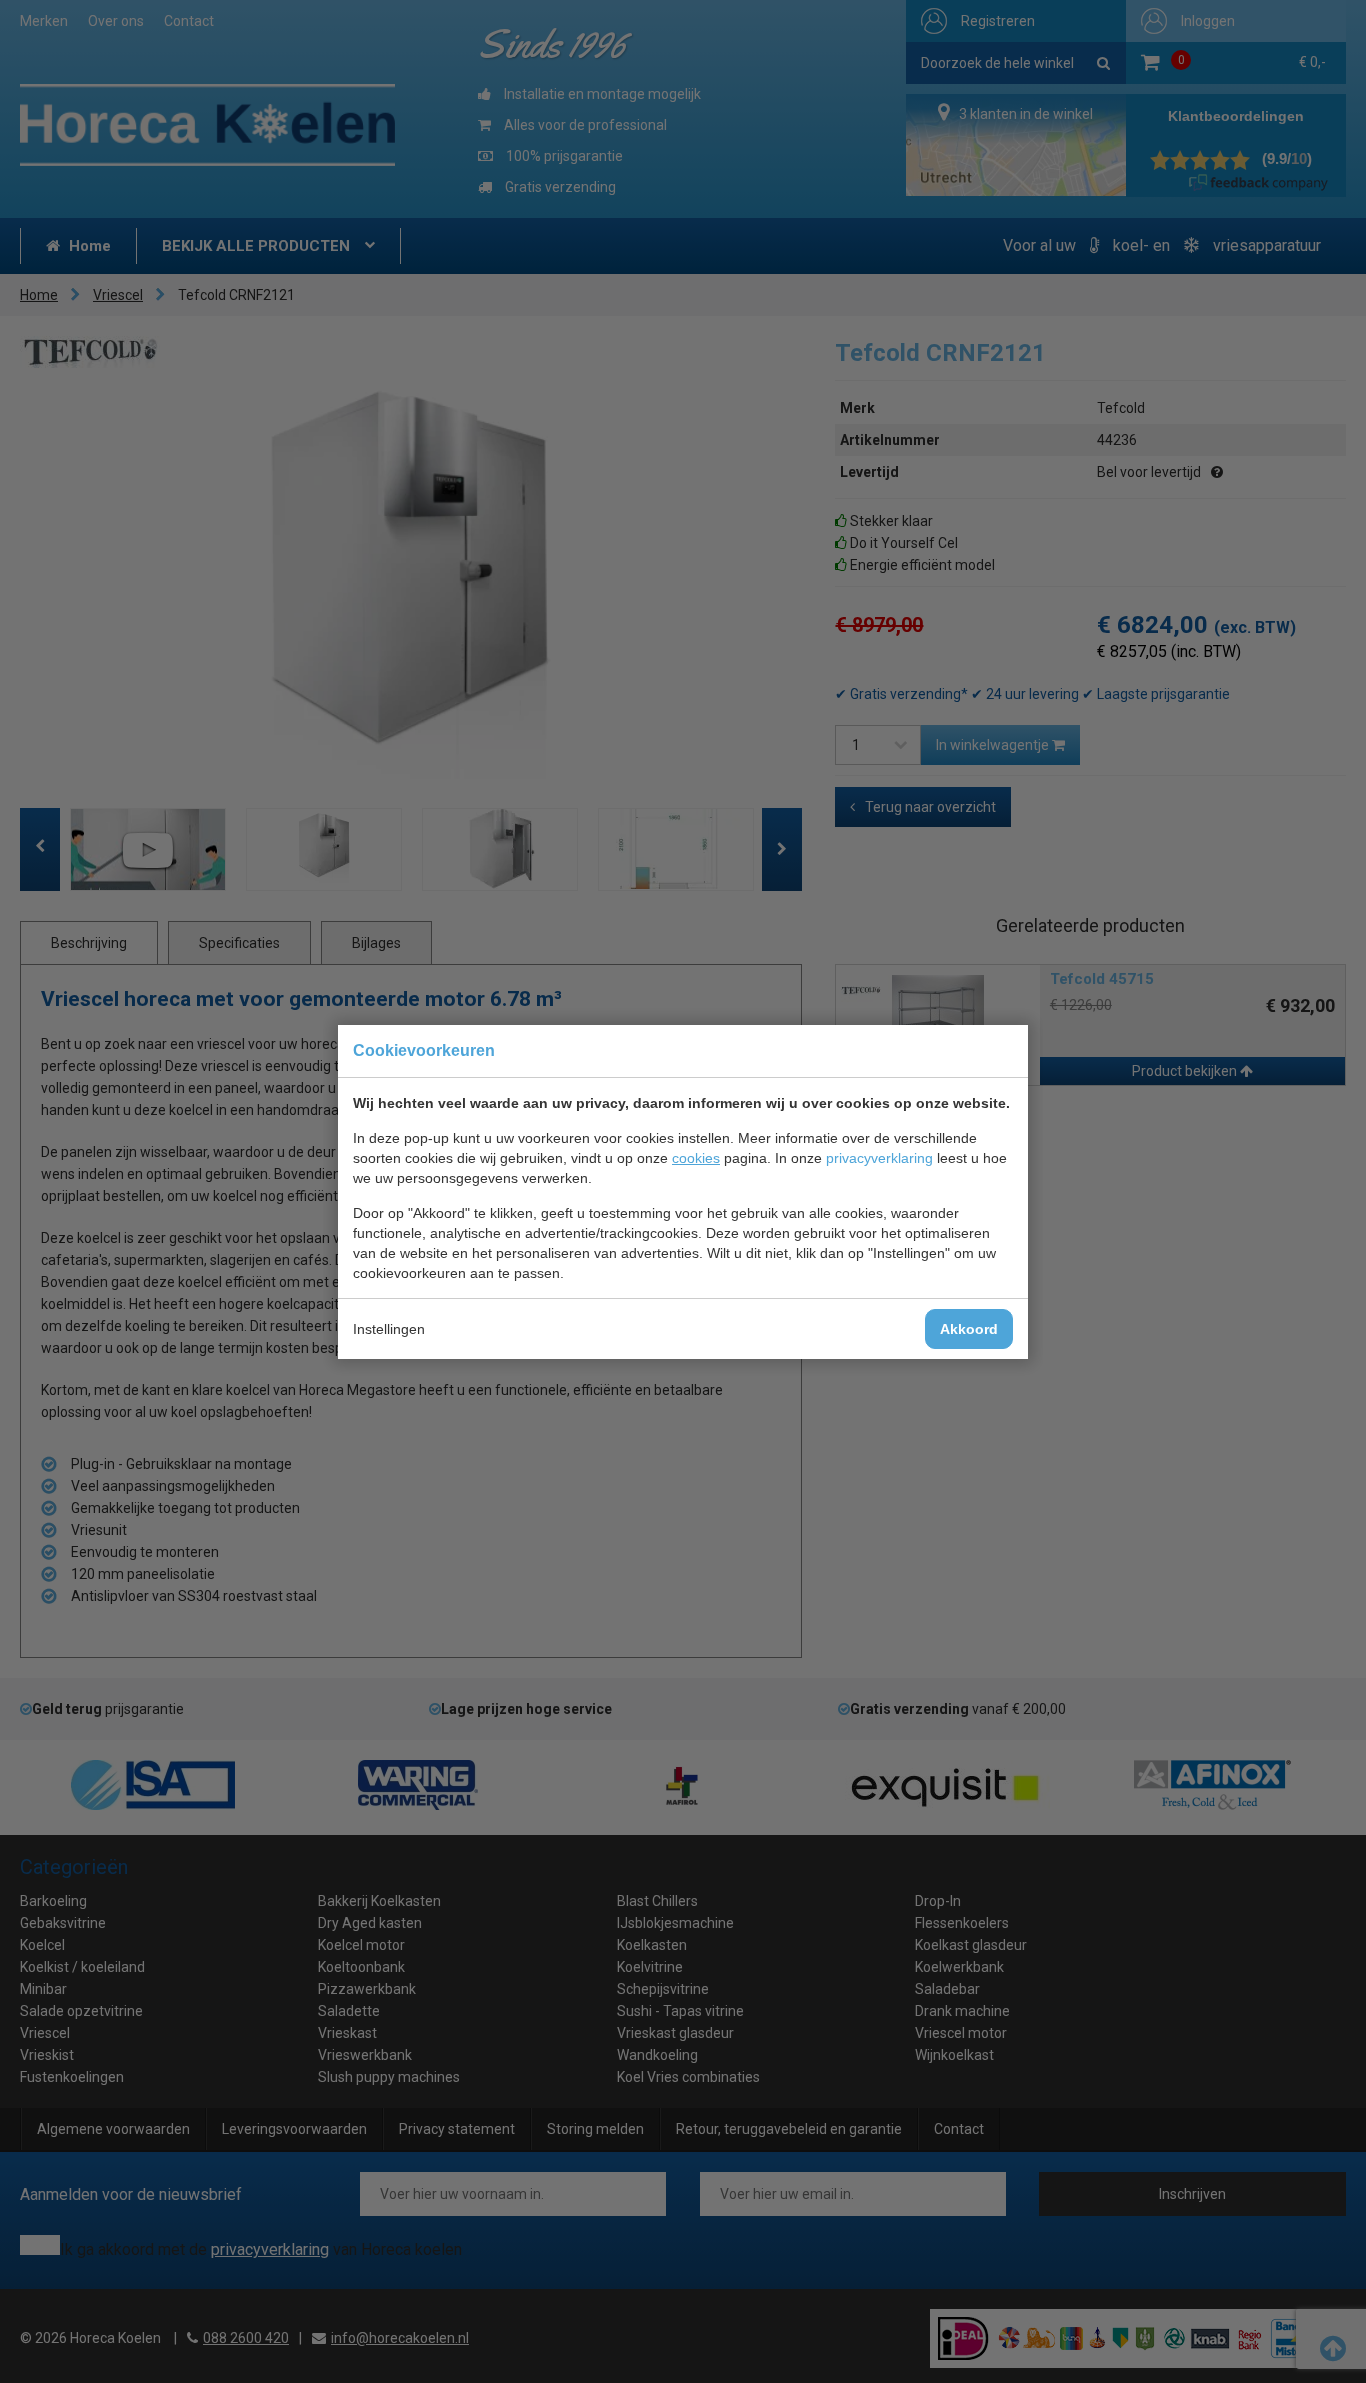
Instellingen (389, 1329)
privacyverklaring (879, 1158)
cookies (696, 1158)
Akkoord (969, 1329)
